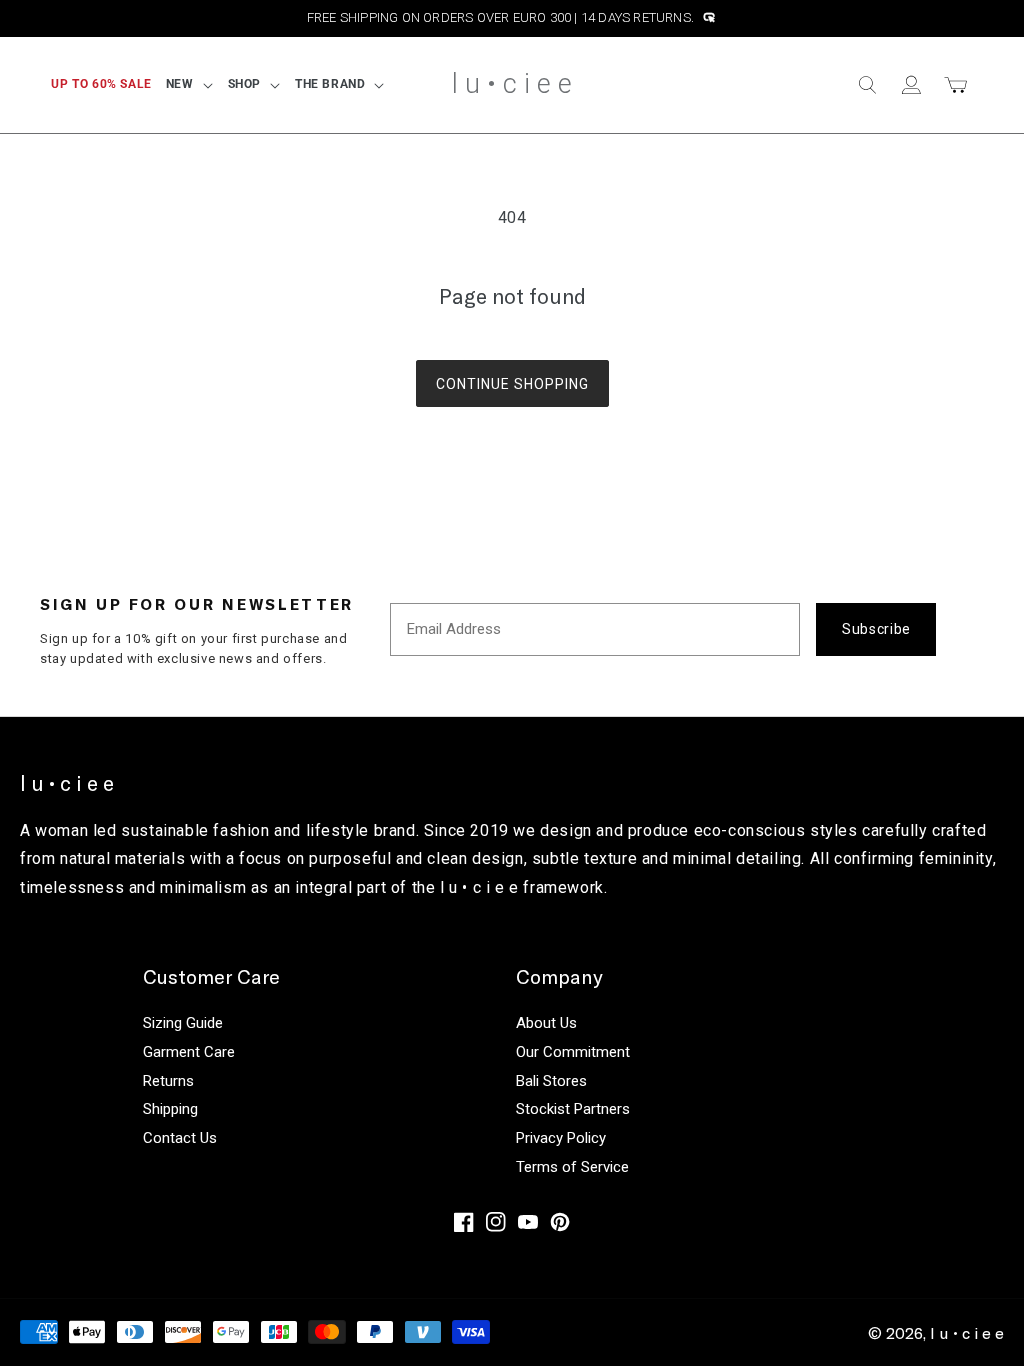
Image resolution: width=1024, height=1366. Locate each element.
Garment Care (189, 1052)
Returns (168, 1081)
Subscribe (876, 629)
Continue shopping (512, 384)
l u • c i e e (967, 1332)
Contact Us (180, 1138)
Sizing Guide (183, 1023)
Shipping (170, 1109)
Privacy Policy (561, 1138)
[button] (190, 85)
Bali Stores (551, 1081)
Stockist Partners (573, 1109)
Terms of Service (572, 1167)
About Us (546, 1023)
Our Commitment (573, 1052)
